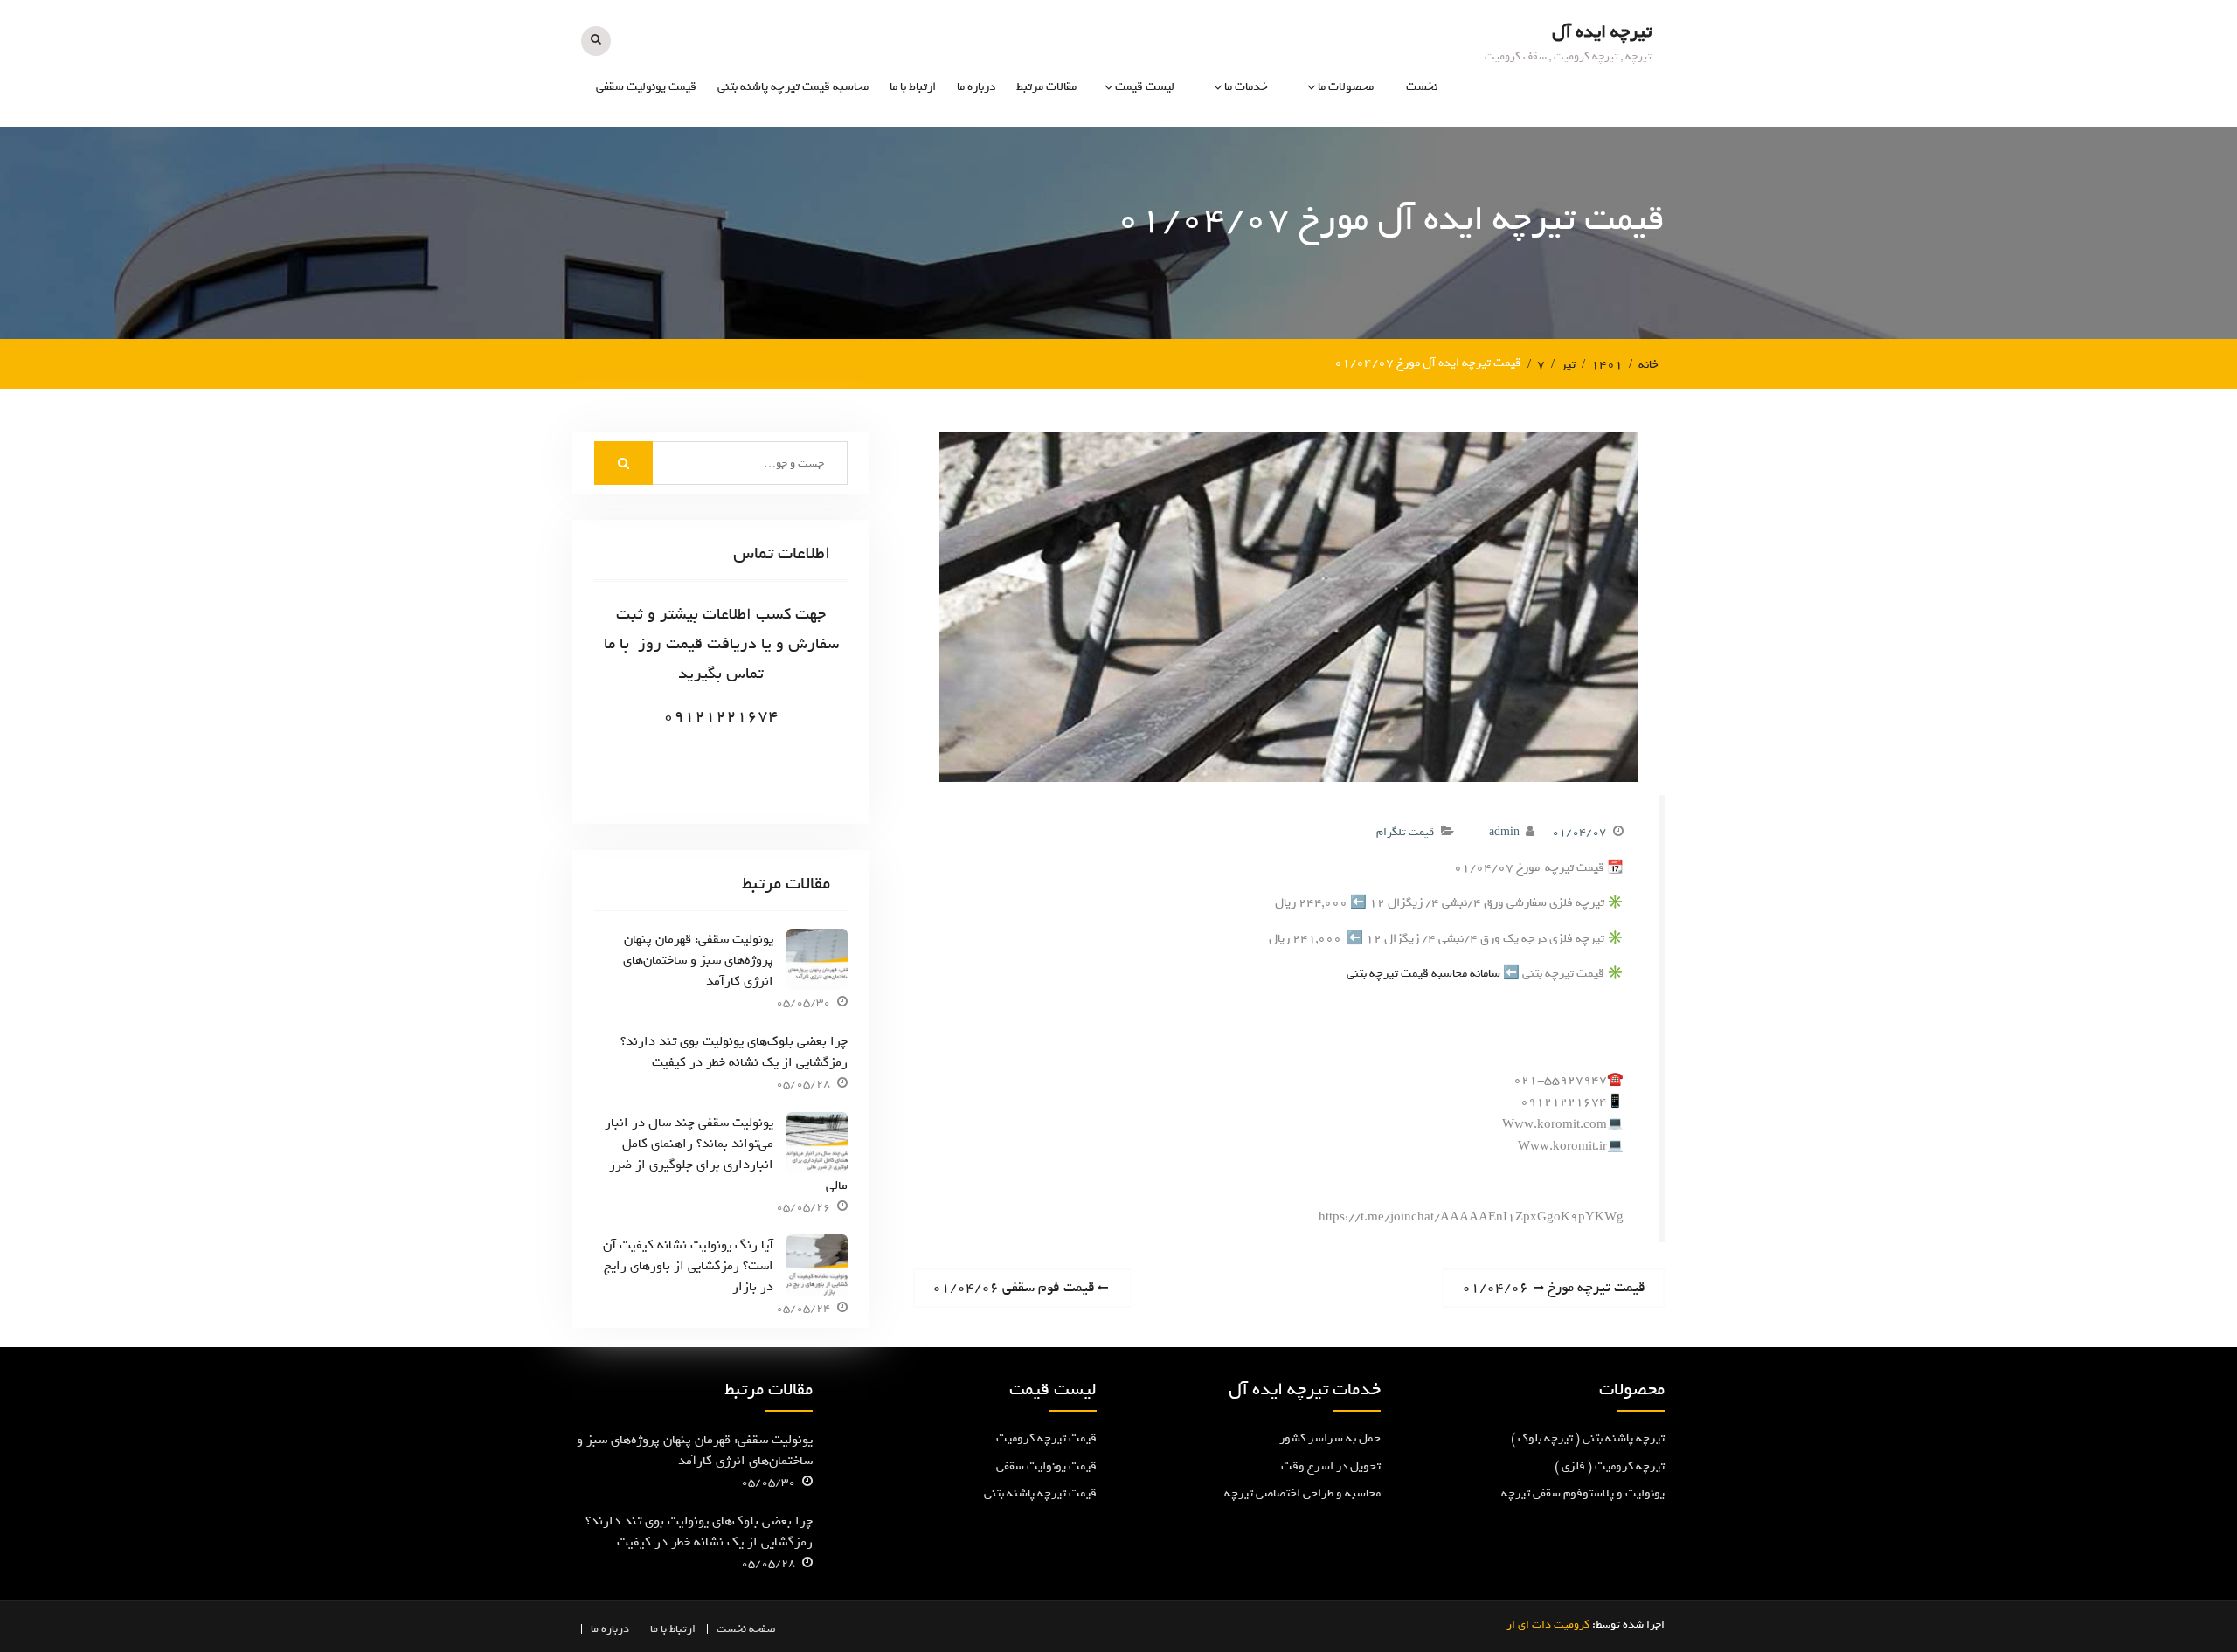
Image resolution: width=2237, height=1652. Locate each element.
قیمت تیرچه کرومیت (1046, 1438)
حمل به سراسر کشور (1330, 1438)
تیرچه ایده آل (1602, 32)
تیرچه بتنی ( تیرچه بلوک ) (1312, 193)
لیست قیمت (1145, 87)
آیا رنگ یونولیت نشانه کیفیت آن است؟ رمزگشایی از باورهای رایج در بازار (688, 1266)
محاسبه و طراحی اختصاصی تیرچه (1205, 243)
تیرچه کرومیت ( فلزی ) (1319, 154)
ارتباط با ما (913, 87)
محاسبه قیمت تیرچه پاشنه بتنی (793, 87)
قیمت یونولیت (1139, 193)
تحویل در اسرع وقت (1331, 1466)
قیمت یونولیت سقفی (646, 87)
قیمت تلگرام (1405, 832)
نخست (1422, 87)
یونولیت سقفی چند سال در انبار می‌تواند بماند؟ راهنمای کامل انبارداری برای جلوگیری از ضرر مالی (726, 1154)
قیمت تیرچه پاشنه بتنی (1040, 1493)
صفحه (762, 1629)
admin (1504, 832)
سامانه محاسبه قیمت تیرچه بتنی (1423, 974)
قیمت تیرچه (1145, 154)
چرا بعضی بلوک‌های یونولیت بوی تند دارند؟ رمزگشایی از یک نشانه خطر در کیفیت (734, 1052)
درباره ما (976, 87)
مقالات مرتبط (1046, 87)
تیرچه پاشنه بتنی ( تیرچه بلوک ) (1588, 1438)
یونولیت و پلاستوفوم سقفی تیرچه (1308, 243)
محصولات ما (1346, 87)
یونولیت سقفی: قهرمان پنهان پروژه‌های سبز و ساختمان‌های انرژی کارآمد (698, 960)
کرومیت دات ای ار (1548, 1624)
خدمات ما (1246, 87)
